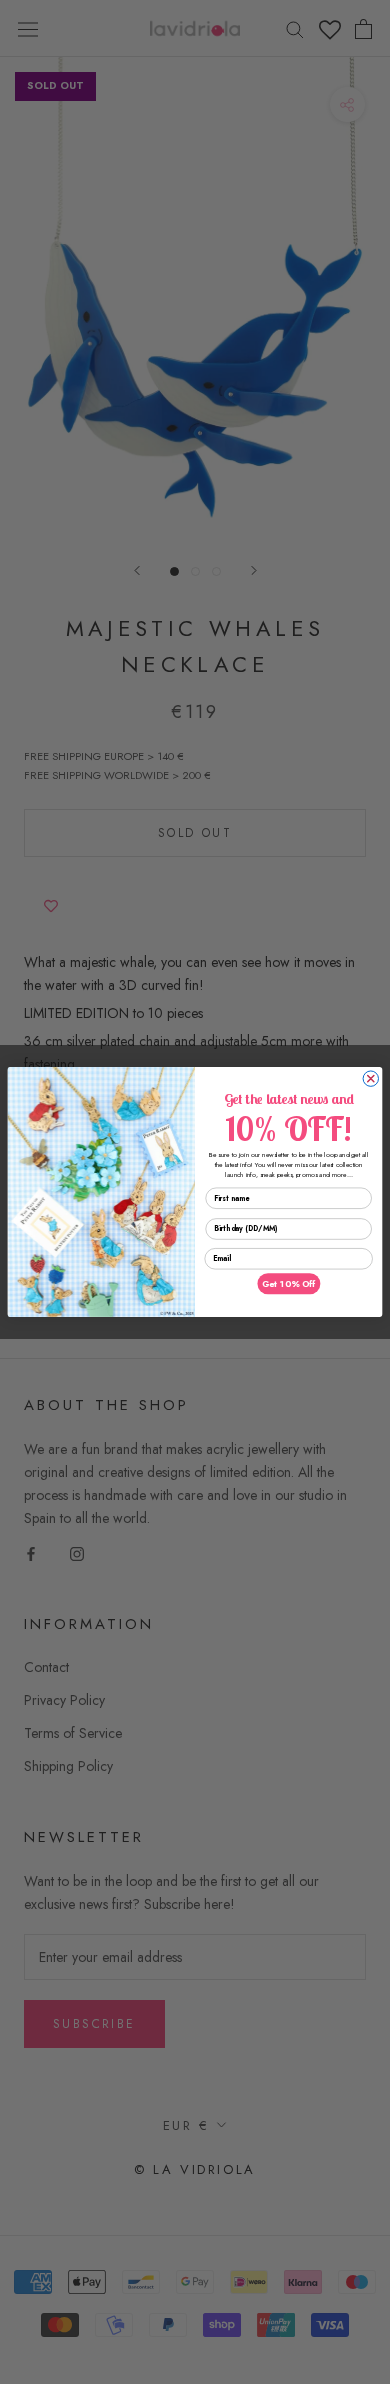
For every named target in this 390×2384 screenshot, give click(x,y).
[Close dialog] (370, 1078)
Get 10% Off (288, 1284)
